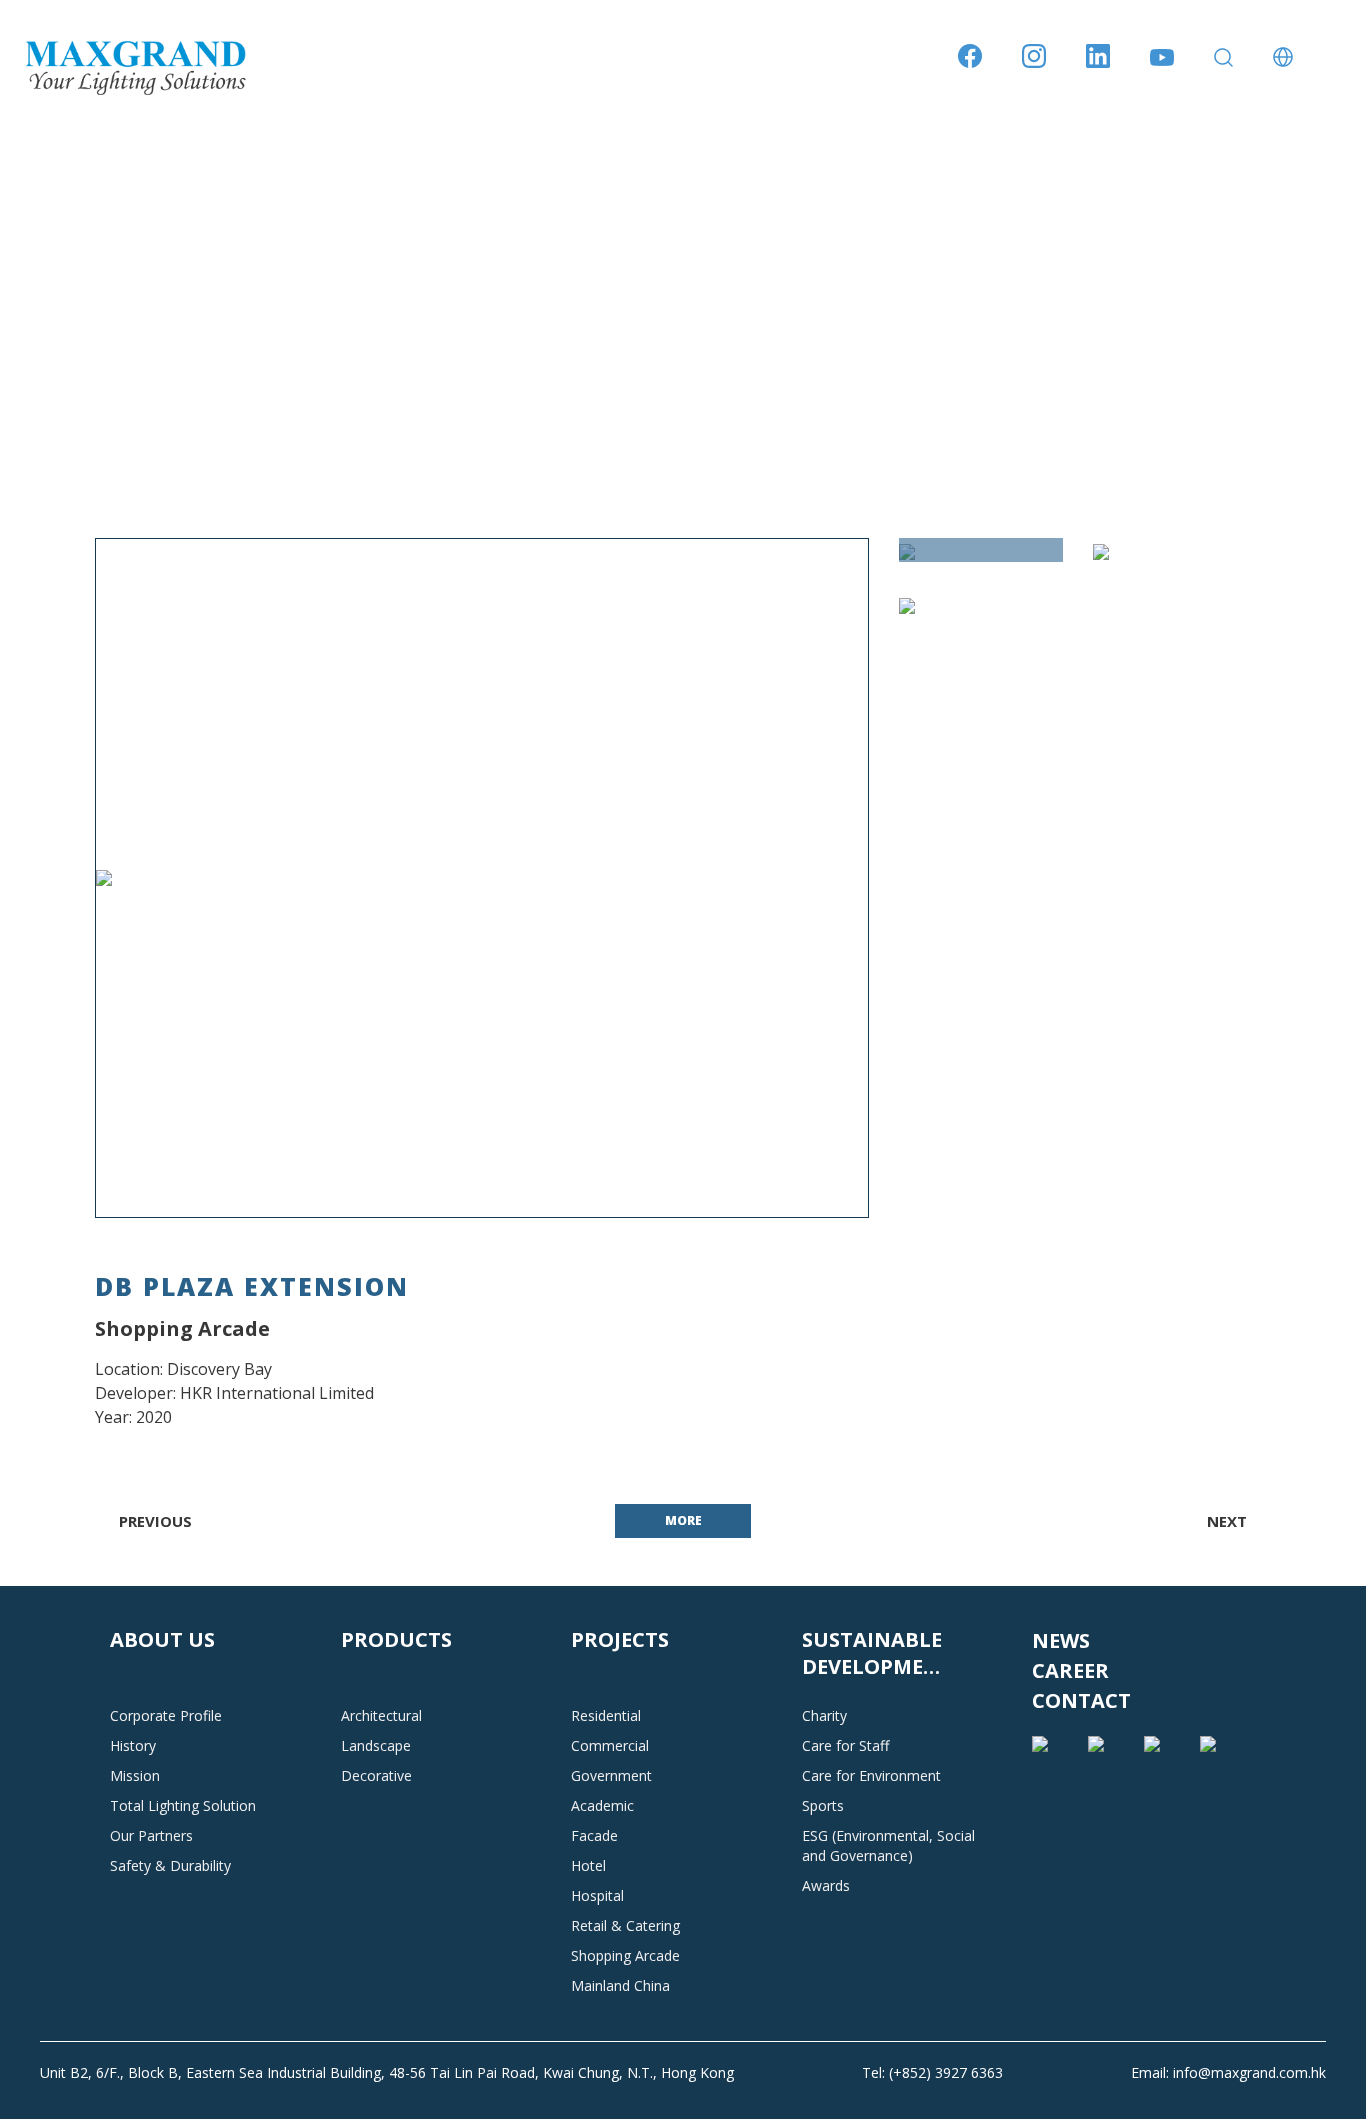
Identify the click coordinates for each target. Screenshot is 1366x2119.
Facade (594, 1835)
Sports (823, 1805)
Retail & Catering (625, 1925)
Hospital (597, 1895)
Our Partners (151, 1835)
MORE (683, 1520)
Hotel (588, 1865)
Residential (606, 1715)
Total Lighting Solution (183, 1805)
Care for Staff (845, 1745)
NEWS (1061, 1640)
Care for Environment (871, 1775)
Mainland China (620, 1985)
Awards (826, 1885)
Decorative (376, 1775)
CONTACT (1081, 1700)
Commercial (610, 1745)
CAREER (1070, 1670)
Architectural (381, 1715)
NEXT (1229, 1521)
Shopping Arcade (625, 1955)
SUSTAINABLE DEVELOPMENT (877, 1653)
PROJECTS (620, 1639)
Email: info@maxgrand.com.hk (1228, 2072)
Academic (602, 1805)
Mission (135, 1775)
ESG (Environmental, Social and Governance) (888, 1845)
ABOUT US (162, 1639)
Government (611, 1775)
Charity (824, 1715)
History (133, 1745)
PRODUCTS (396, 1639)
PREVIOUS (153, 1521)
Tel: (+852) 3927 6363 (932, 2072)
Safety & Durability (170, 1865)
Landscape (376, 1745)
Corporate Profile (166, 1715)
